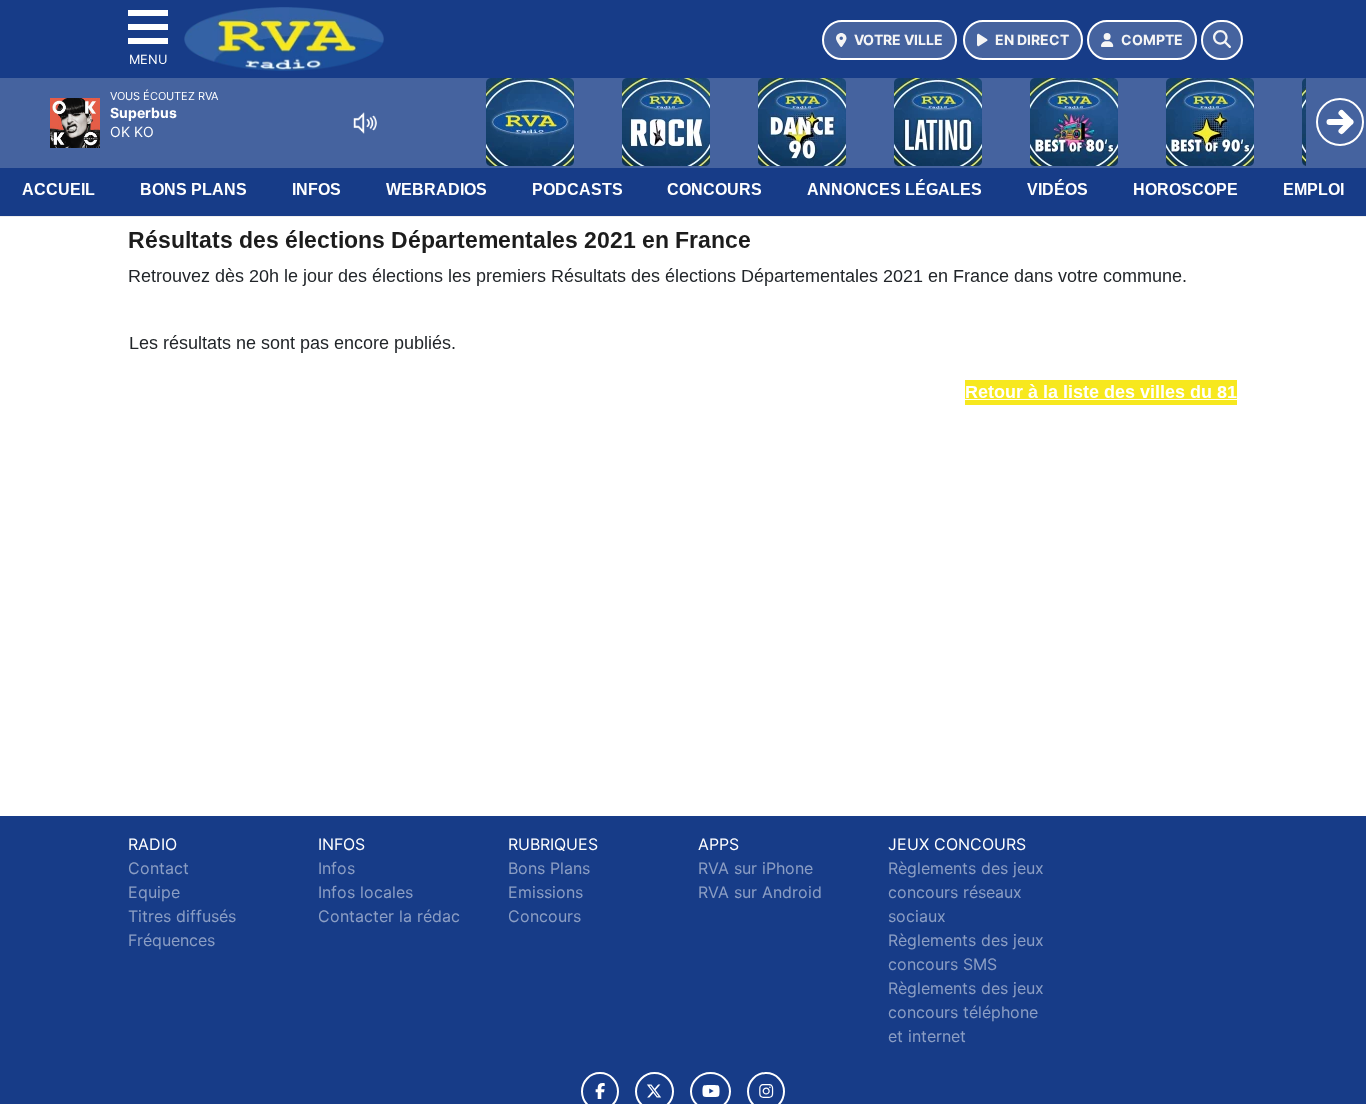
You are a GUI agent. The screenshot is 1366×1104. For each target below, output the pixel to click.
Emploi (1313, 189)
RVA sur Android (760, 892)
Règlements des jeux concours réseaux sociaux (966, 892)
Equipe (154, 892)
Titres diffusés (182, 916)
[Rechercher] (1222, 40)
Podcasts (577, 189)
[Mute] (365, 123)
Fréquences (171, 940)
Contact (158, 868)
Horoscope (1185, 189)
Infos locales (365, 892)
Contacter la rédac (389, 916)
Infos (316, 189)
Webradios (436, 189)
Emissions (545, 892)
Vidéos (1057, 189)
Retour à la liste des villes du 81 (1101, 392)
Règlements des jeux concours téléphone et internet (966, 1012)
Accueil (58, 189)
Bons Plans (193, 189)
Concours (714, 189)
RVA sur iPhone (755, 868)
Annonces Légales (894, 189)
